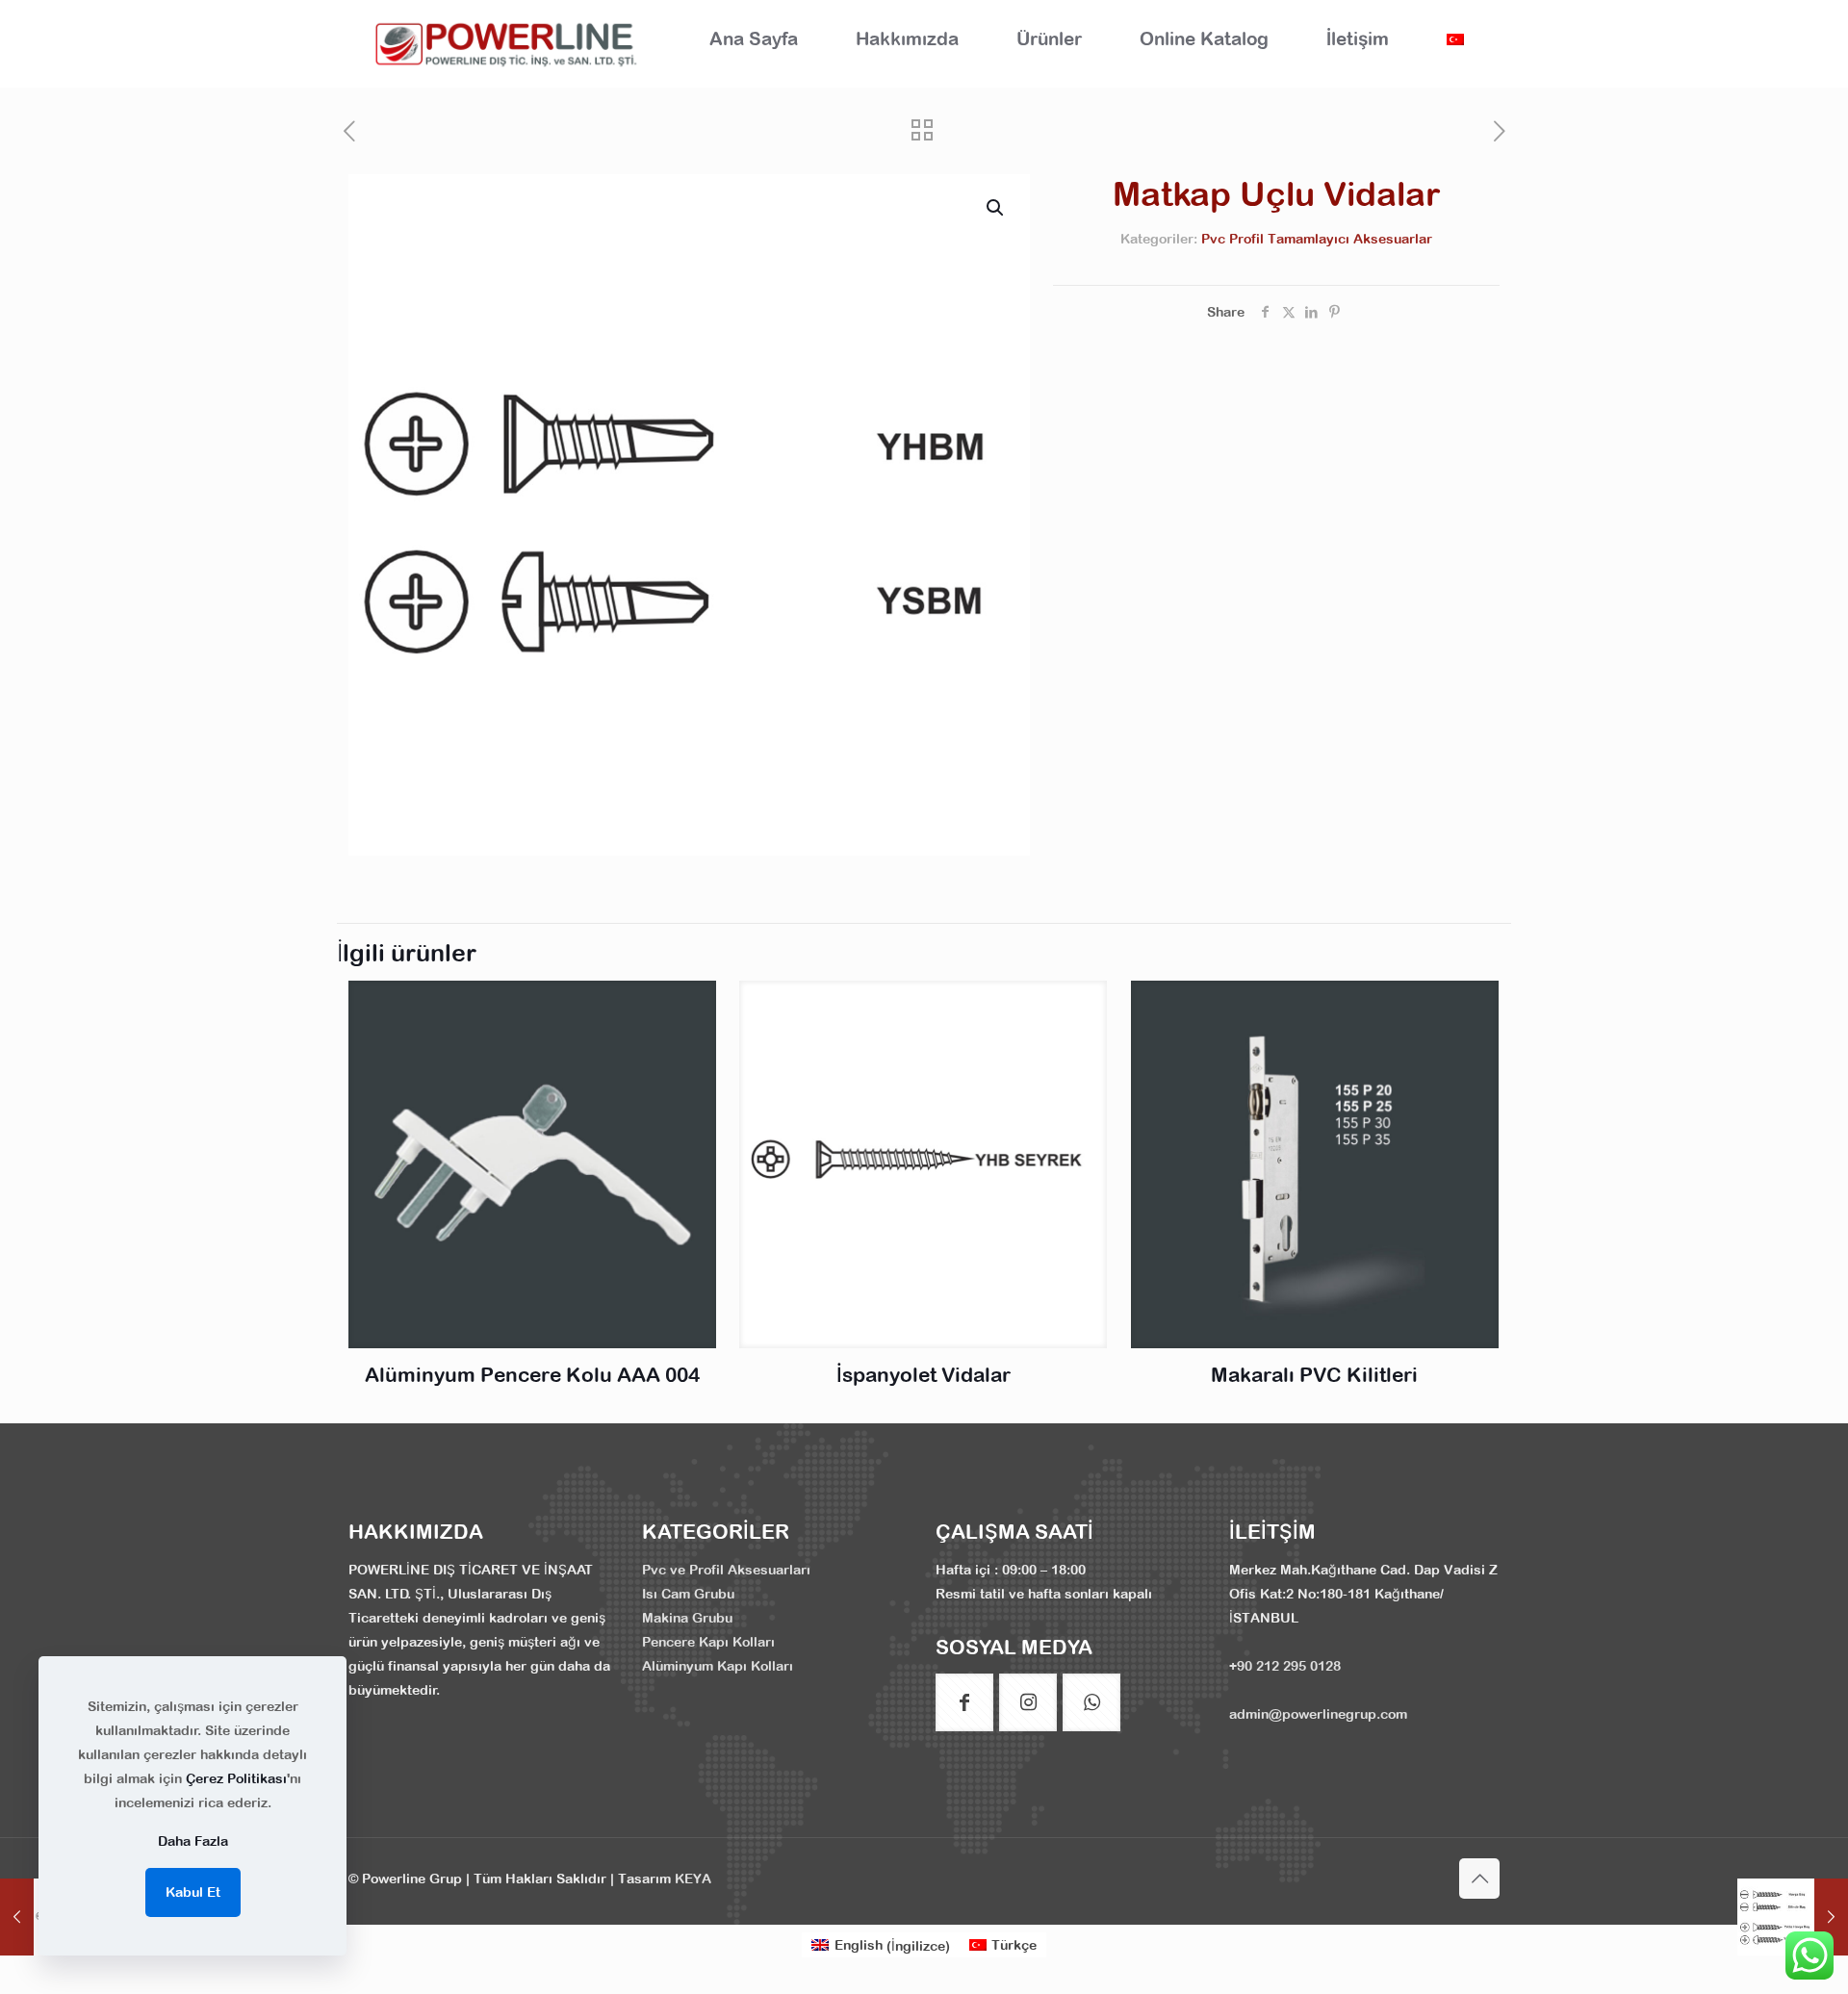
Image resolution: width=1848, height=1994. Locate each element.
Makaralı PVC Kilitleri (1314, 1374)
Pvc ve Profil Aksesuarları (726, 1570)
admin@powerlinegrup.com (1318, 1714)
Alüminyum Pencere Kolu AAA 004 (532, 1374)
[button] (996, 208)
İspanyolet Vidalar (924, 1374)
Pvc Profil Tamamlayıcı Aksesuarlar (1317, 239)
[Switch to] (1455, 38)
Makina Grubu (687, 1618)
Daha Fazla (193, 1841)
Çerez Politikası (236, 1778)
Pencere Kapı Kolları (708, 1642)
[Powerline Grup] (510, 43)
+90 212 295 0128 (1285, 1666)
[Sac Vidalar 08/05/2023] (1793, 1917)
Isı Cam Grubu (688, 1594)
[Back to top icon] (1479, 1879)
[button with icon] (964, 1702)
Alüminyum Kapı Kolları (718, 1666)
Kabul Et (193, 1892)
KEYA (693, 1879)
